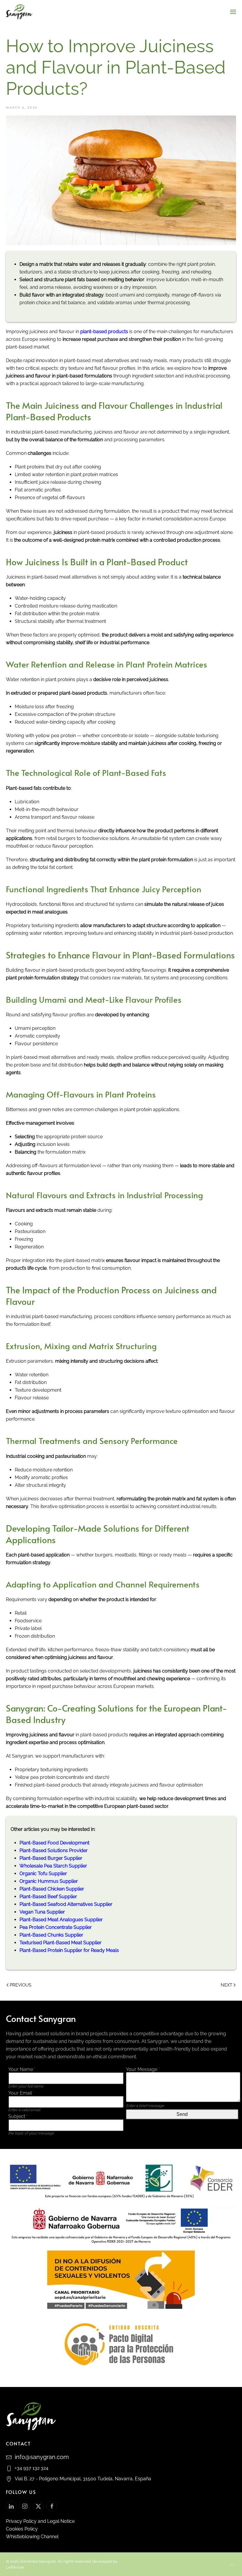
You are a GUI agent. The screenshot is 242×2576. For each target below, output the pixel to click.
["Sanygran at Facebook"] (52, 2506)
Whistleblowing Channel (32, 2537)
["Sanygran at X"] (38, 2506)
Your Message (142, 2069)
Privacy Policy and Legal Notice (40, 2521)
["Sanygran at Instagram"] (25, 2506)
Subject (17, 2116)
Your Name (21, 2069)
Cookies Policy (22, 2529)
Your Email (21, 2093)
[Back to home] (19, 12)
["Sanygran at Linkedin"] (11, 2506)
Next (227, 1985)
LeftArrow (15, 2567)
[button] (233, 12)
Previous (21, 1985)
